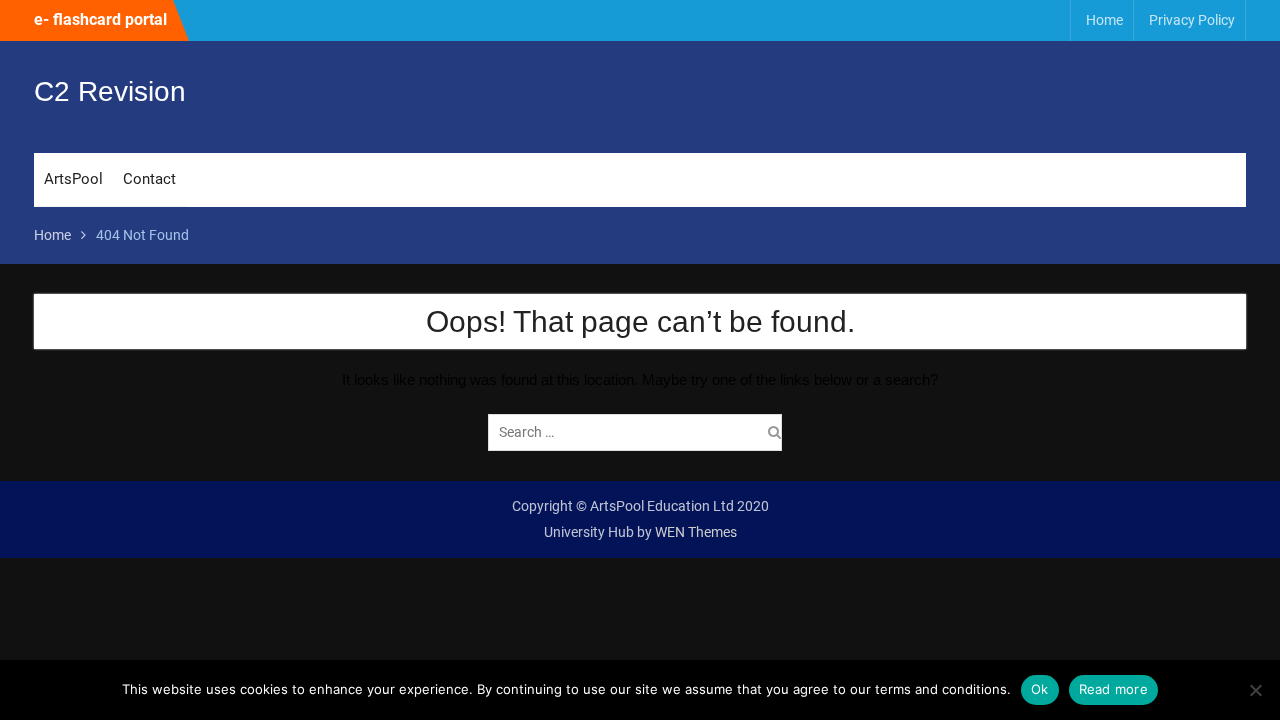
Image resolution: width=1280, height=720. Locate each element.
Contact (149, 179)
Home (1104, 20)
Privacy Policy (1192, 20)
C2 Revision (110, 91)
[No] (1255, 690)
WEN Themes (696, 532)
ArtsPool (73, 179)
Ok (1040, 689)
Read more (1113, 689)
